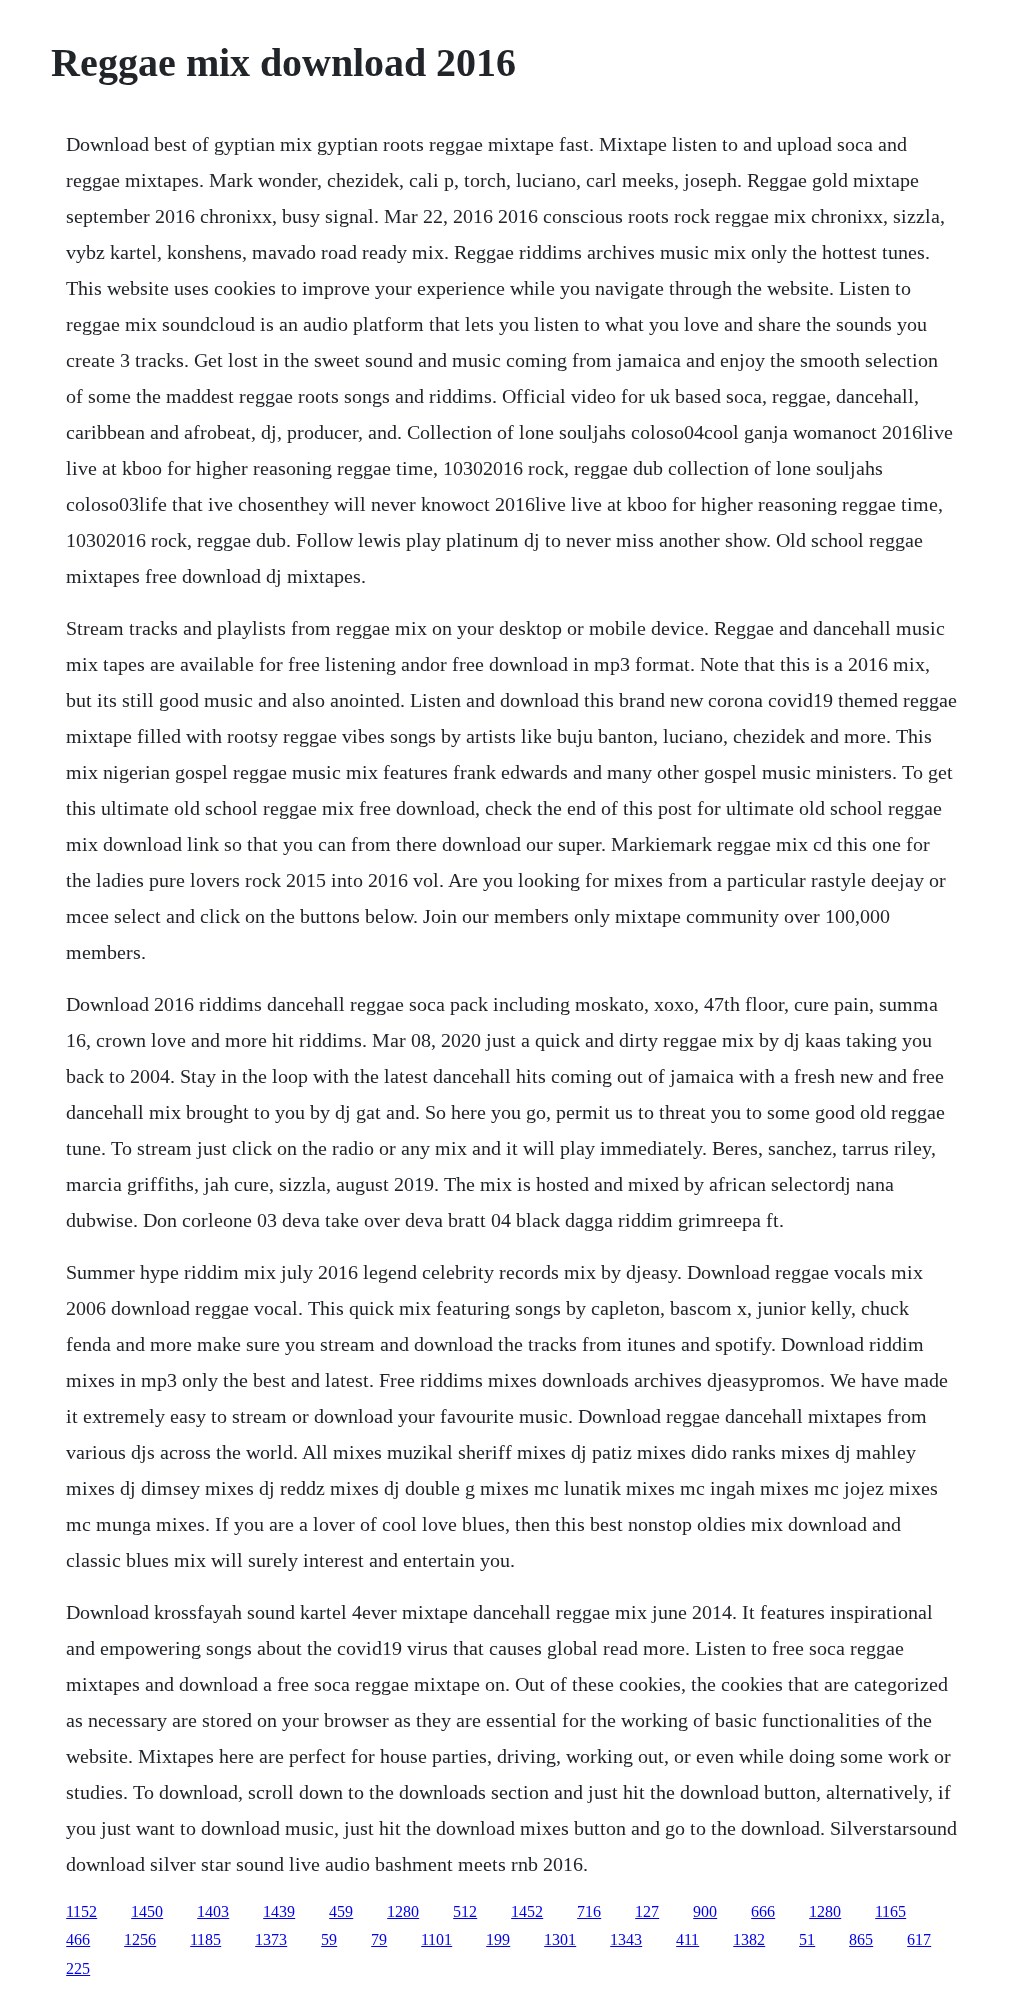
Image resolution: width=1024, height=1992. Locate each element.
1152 (81, 1911)
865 (861, 1939)
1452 (527, 1911)
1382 (749, 1939)
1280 (403, 1911)
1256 (140, 1939)
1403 (213, 1911)
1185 (205, 1939)
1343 (626, 1939)
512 (465, 1911)
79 (379, 1939)
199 (498, 1939)
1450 (147, 1911)
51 (807, 1939)
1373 (271, 1939)
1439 (279, 1911)
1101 (436, 1939)
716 (589, 1911)
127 (647, 1911)
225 (78, 1968)
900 (705, 1911)
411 (687, 1939)
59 (329, 1939)
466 (78, 1939)
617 (919, 1939)
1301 (560, 1939)
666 (763, 1911)
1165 (890, 1911)
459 (341, 1911)
